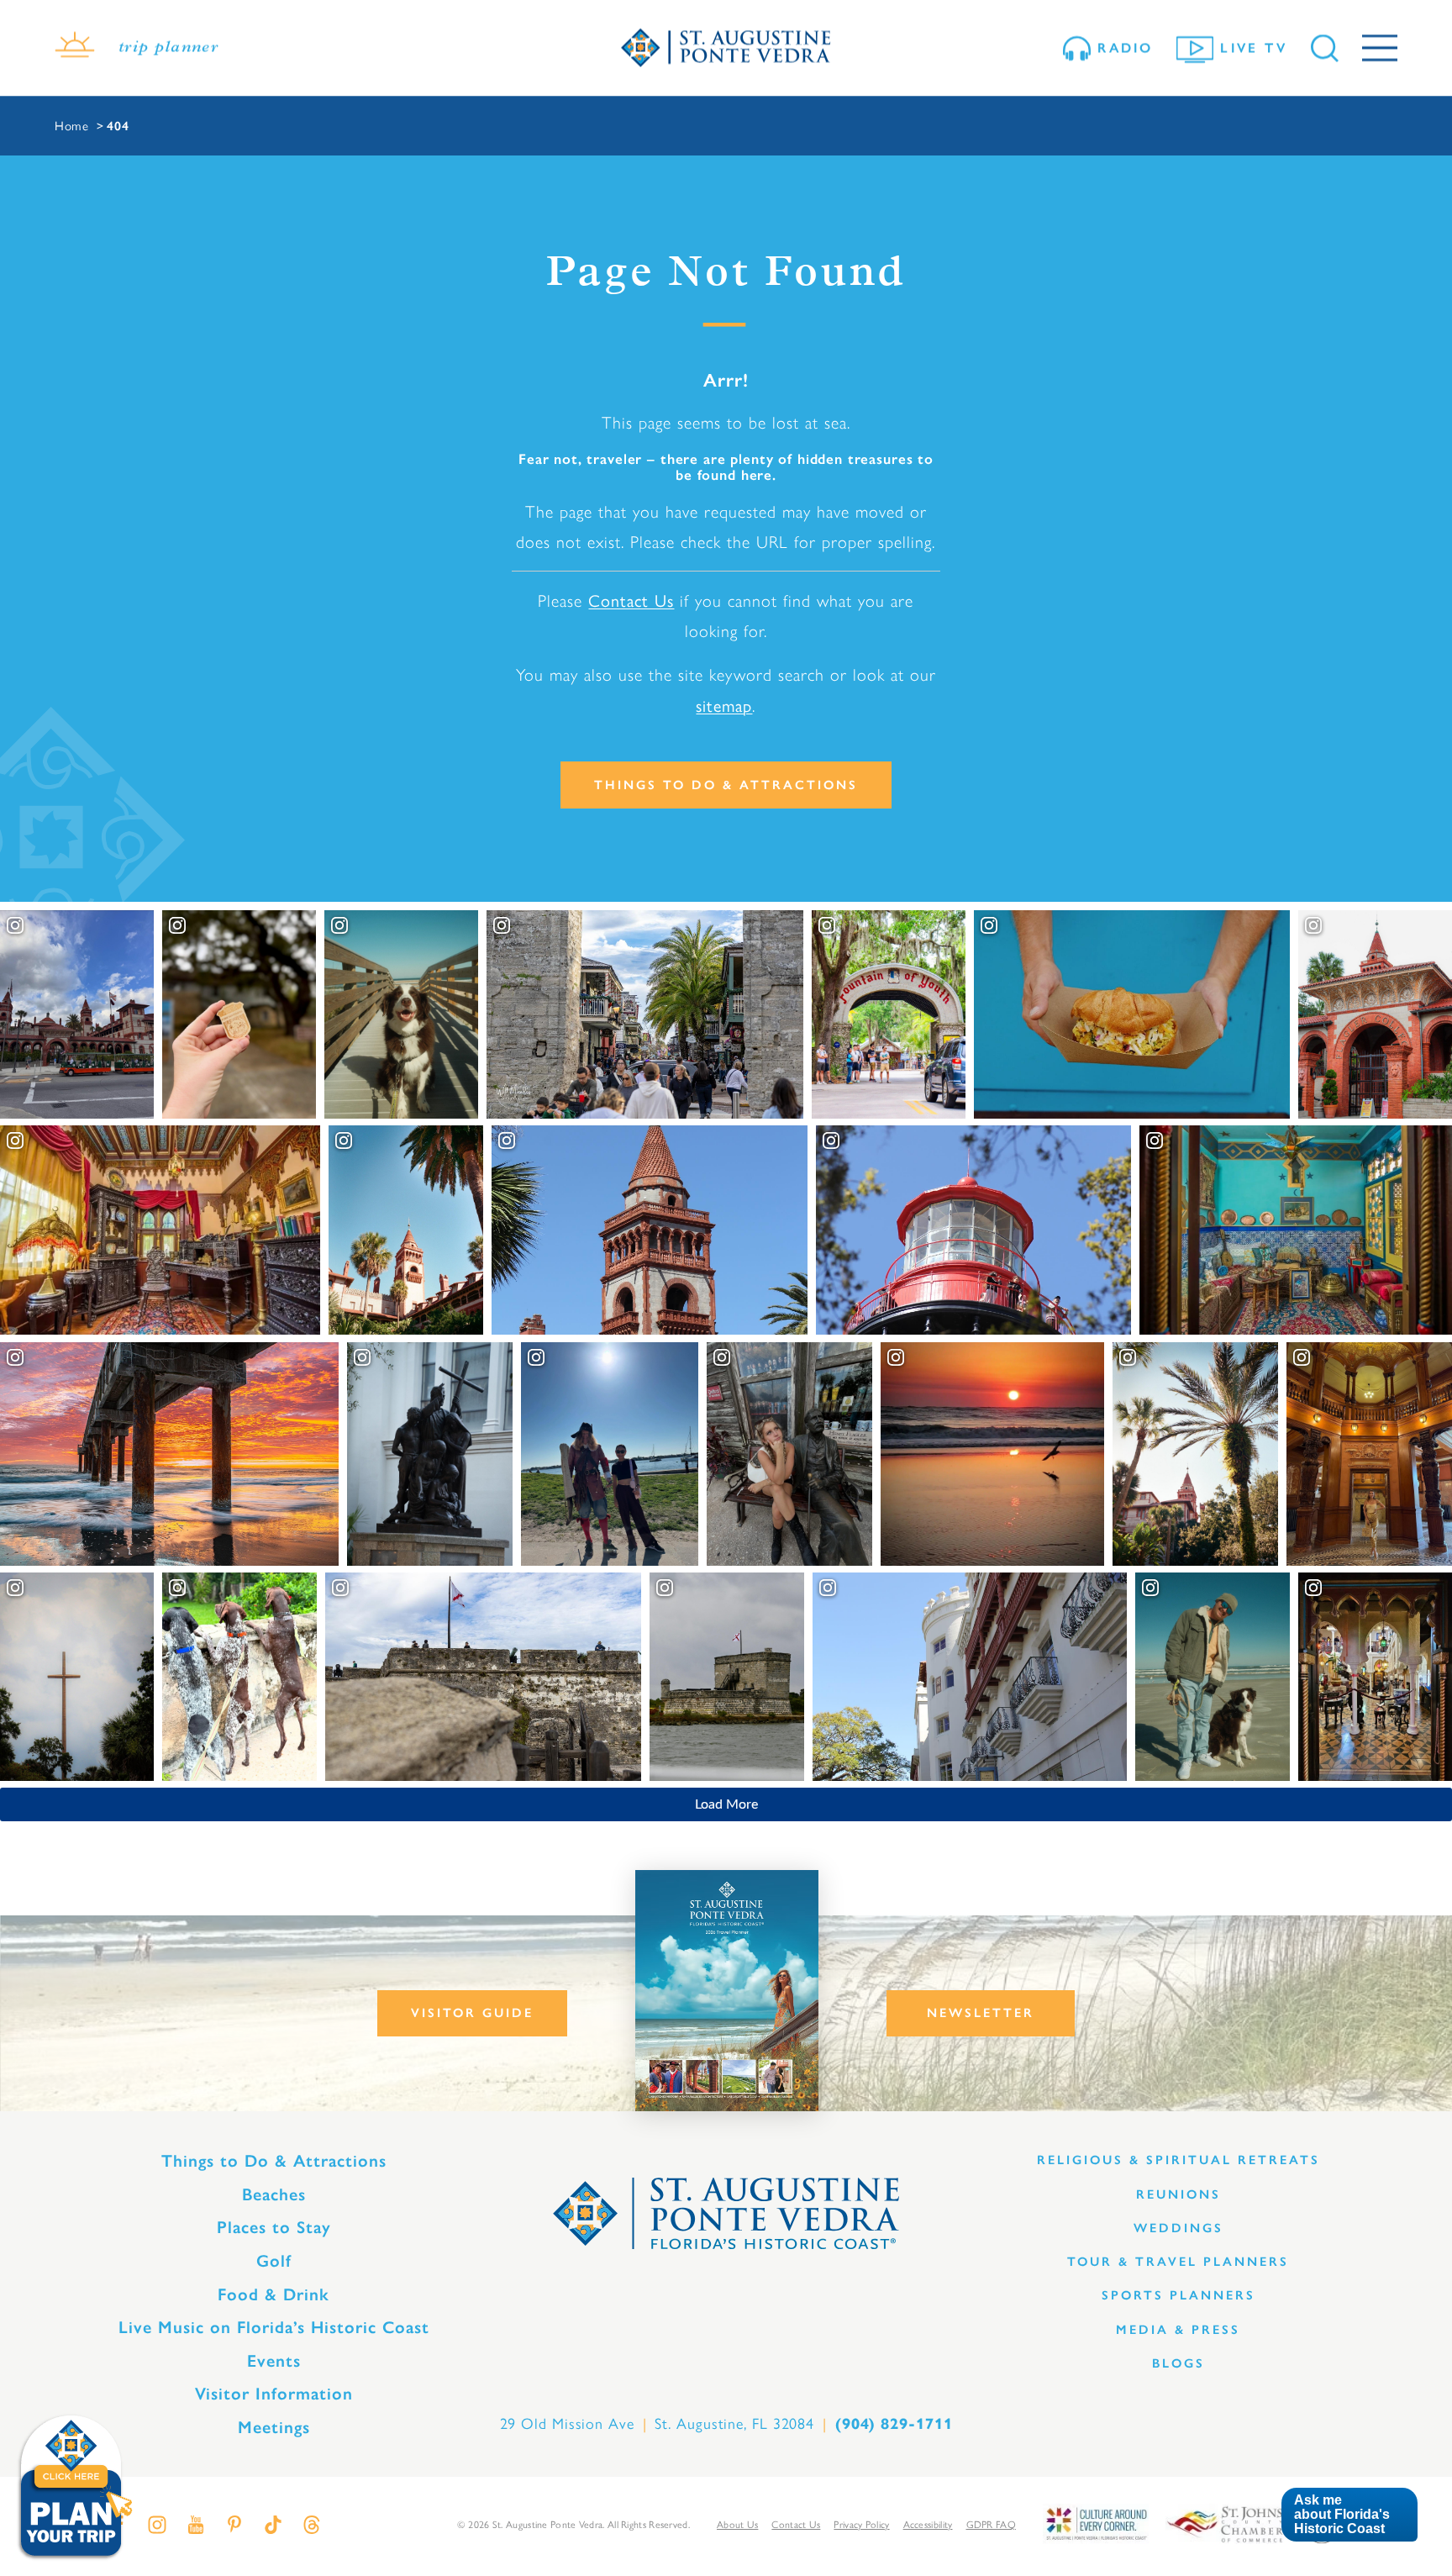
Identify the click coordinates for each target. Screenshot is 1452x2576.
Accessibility (928, 2524)
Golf (274, 2261)
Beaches (274, 2194)
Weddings (1178, 2228)
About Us (737, 2524)
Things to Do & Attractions (726, 785)
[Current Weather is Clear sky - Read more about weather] (75, 48)
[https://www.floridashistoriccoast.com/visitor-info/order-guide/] (727, 1991)
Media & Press (1178, 2330)
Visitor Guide (472, 2013)
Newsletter (981, 2013)
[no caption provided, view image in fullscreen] (789, 1454)
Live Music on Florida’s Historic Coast (274, 2327)
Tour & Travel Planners (1178, 2262)
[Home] (726, 48)
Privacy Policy (861, 2524)
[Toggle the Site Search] (1325, 48)
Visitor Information (274, 2394)
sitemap (724, 705)
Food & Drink (274, 2294)
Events (274, 2361)
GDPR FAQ (991, 2524)
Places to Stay (274, 2227)
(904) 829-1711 (894, 2424)
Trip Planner (168, 48)
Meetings (274, 2427)
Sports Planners (1178, 2295)
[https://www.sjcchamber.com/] (1225, 2523)
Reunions (1178, 2194)
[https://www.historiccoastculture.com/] (1096, 2523)
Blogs (1178, 2363)
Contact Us (631, 600)
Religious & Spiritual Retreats (1178, 2160)
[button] (1349, 2515)
